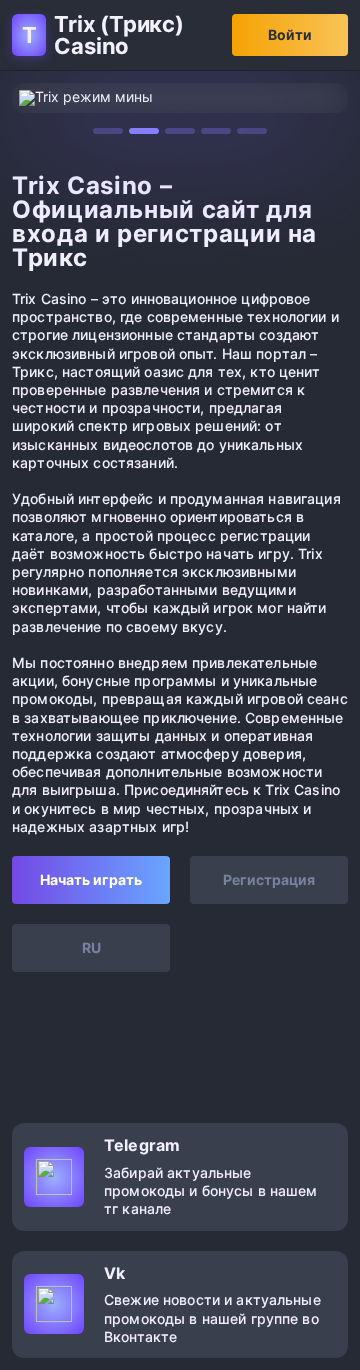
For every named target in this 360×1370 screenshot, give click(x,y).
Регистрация (269, 879)
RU (91, 947)
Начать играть (91, 879)
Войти (290, 34)
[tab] (108, 131)
